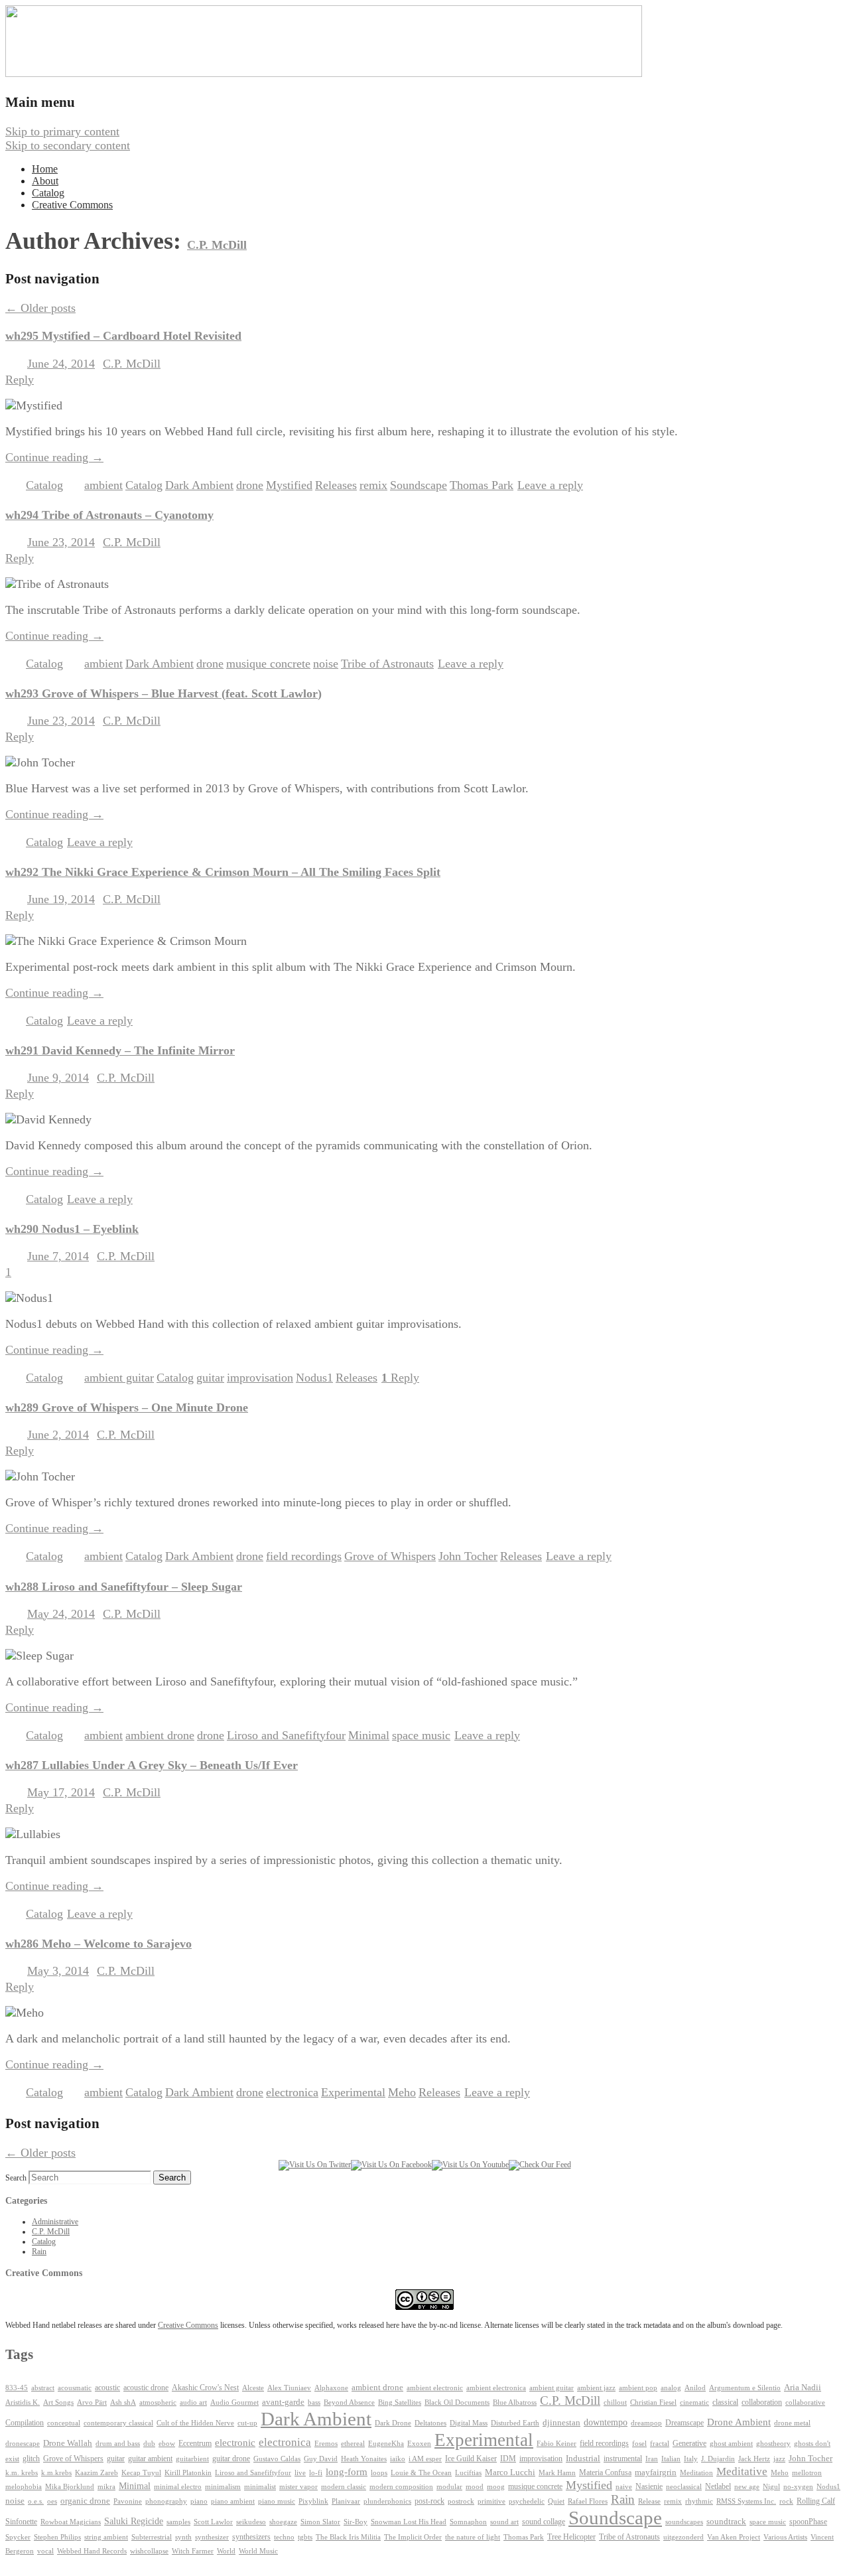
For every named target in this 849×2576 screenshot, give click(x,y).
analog (671, 2388)
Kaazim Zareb (97, 2473)
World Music (258, 2551)
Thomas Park (482, 485)
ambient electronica (496, 2388)
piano (199, 2501)
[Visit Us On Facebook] (391, 2165)
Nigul (771, 2487)
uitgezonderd (684, 2537)
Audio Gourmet (234, 2402)
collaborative (805, 2402)
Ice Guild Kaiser (471, 2459)
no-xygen (798, 2486)
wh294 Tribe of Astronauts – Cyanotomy (109, 515)
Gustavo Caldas (277, 2459)
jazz (779, 2459)
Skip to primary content (62, 131)
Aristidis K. (23, 2402)
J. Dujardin (718, 2459)
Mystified (289, 485)
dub (149, 2444)
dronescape (23, 2444)
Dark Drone (393, 2423)
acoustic (107, 2388)
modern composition (401, 2487)
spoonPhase (808, 2522)
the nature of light (473, 2537)
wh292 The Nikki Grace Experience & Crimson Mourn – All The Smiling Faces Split (223, 872)
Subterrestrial (152, 2537)
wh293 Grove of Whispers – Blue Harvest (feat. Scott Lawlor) (163, 693)
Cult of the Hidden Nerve (195, 2423)
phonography (166, 2501)
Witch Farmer (193, 2551)
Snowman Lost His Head (409, 2522)
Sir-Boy (356, 2522)
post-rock (429, 2501)
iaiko (398, 2459)
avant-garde (283, 2402)
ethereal (353, 2444)
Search (16, 2178)
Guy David (321, 2459)
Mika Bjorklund (70, 2486)
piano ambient (233, 2501)
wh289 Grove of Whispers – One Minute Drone (127, 1407)
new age (747, 2486)
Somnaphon (468, 2522)
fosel (639, 2444)
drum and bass (118, 2444)
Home (45, 169)
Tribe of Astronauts (387, 664)
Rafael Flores (588, 2501)
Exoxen (419, 2443)
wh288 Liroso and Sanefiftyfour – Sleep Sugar (124, 1587)
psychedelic (527, 2501)
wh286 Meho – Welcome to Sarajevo (98, 1944)
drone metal (792, 2423)
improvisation (260, 1378)
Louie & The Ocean (421, 2472)
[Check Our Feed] (540, 2165)
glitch (31, 2459)
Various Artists (785, 2537)
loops (379, 2472)
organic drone (85, 2501)
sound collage (544, 2522)
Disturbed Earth (515, 2423)
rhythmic (699, 2501)
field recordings (304, 1556)
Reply (400, 1378)
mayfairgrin (656, 2472)
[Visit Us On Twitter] (315, 2165)
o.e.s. (36, 2501)
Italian (671, 2459)
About (45, 181)
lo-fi (316, 2473)
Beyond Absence (349, 2402)
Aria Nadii (803, 2387)
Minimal (369, 1735)
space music (421, 1735)
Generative (689, 2443)
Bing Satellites (400, 2402)
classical (725, 2402)
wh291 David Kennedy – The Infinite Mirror (120, 1050)
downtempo (606, 2422)
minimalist (260, 2487)
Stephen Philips (57, 2537)
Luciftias (468, 2473)
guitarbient (192, 2459)
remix (373, 485)
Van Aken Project (734, 2537)
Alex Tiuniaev (289, 2388)
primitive (491, 2501)
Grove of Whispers (390, 1556)
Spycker (18, 2537)
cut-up (247, 2423)
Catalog (48, 193)
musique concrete (268, 664)
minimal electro (178, 2486)
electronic (235, 2443)
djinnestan (561, 2423)
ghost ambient (731, 2444)
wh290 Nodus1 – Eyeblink (72, 1229)
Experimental (353, 2092)
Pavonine (128, 2501)
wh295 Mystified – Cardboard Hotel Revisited (123, 336)
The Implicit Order (413, 2537)
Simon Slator (320, 2522)
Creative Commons (72, 205)
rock (786, 2501)
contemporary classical (118, 2423)
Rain (39, 2252)
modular (449, 2487)
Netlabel (718, 2486)
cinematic (694, 2402)
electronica (292, 2092)
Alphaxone (331, 2388)
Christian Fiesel (653, 2402)
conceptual (64, 2423)
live (300, 2472)
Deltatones (430, 2423)
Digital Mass (469, 2423)
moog (496, 2487)
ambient (103, 485)
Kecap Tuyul (141, 2473)
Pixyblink (313, 2501)
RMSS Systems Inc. (746, 2501)
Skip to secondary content (68, 145)
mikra (106, 2486)
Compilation (25, 2423)
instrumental (623, 2459)
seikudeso (251, 2522)
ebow (167, 2444)
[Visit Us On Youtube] (470, 2165)
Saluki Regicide (134, 2521)
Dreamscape (685, 2423)
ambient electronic (435, 2388)
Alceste (253, 2388)
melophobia (24, 2486)
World (226, 2551)
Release (649, 2501)
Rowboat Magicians (71, 2522)
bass (314, 2402)
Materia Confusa (605, 2472)
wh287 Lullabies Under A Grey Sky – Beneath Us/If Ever (152, 1765)
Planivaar (346, 2501)
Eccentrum (195, 2444)
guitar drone (231, 2459)
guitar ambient (150, 2459)
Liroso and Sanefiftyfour (286, 1735)
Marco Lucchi (510, 2472)
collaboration (762, 2402)
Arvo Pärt (92, 2402)
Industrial (583, 2459)
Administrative (55, 2222)
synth (183, 2537)
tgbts (305, 2537)
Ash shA (123, 2402)
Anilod (695, 2388)
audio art (193, 2402)
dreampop (646, 2423)
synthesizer (212, 2537)
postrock (461, 2501)
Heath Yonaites (364, 2459)
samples (178, 2522)
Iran (652, 2459)
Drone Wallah (68, 2443)
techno (284, 2537)
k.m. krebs (22, 2472)
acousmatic (75, 2388)
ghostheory (773, 2443)
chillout (615, 2402)
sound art (504, 2522)
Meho (402, 2092)
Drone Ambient (739, 2422)
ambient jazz (596, 2388)
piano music (277, 2501)
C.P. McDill (217, 245)
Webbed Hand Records (92, 2551)
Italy (691, 2459)
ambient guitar (119, 1378)
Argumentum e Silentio (745, 2388)
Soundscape (419, 485)
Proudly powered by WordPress (82, 2563)
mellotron (807, 2473)
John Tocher (468, 1556)
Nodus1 (314, 1378)
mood (475, 2487)
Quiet (556, 2501)
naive (624, 2487)
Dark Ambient (199, 485)
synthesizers (251, 2537)
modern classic (344, 2487)
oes (52, 2501)
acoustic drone (146, 2388)
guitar (210, 1378)
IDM (508, 2459)
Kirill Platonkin (188, 2473)
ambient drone (160, 1735)
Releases (336, 485)
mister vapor (298, 2486)
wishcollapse (149, 2551)
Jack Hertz (754, 2459)
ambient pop (638, 2388)
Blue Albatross (515, 2402)
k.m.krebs (56, 2472)
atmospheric (158, 2402)
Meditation (696, 2472)
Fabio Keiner (556, 2444)
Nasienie (649, 2486)
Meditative (742, 2471)
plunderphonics (387, 2501)
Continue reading (54, 457)
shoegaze (283, 2522)
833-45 (17, 2388)
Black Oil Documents (457, 2402)
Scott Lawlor (213, 2522)
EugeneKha (386, 2444)
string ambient (106, 2537)
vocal (45, 2551)
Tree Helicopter (571, 2537)
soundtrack (726, 2522)
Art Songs (58, 2402)
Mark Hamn (557, 2473)
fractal (660, 2444)
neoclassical (684, 2487)
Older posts (40, 308)
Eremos (326, 2444)
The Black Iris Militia (348, 2537)
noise (326, 664)
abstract (43, 2388)
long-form (347, 2471)
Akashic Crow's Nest (205, 2388)
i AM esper (425, 2459)
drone (250, 485)
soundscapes (684, 2522)
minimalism (223, 2486)
